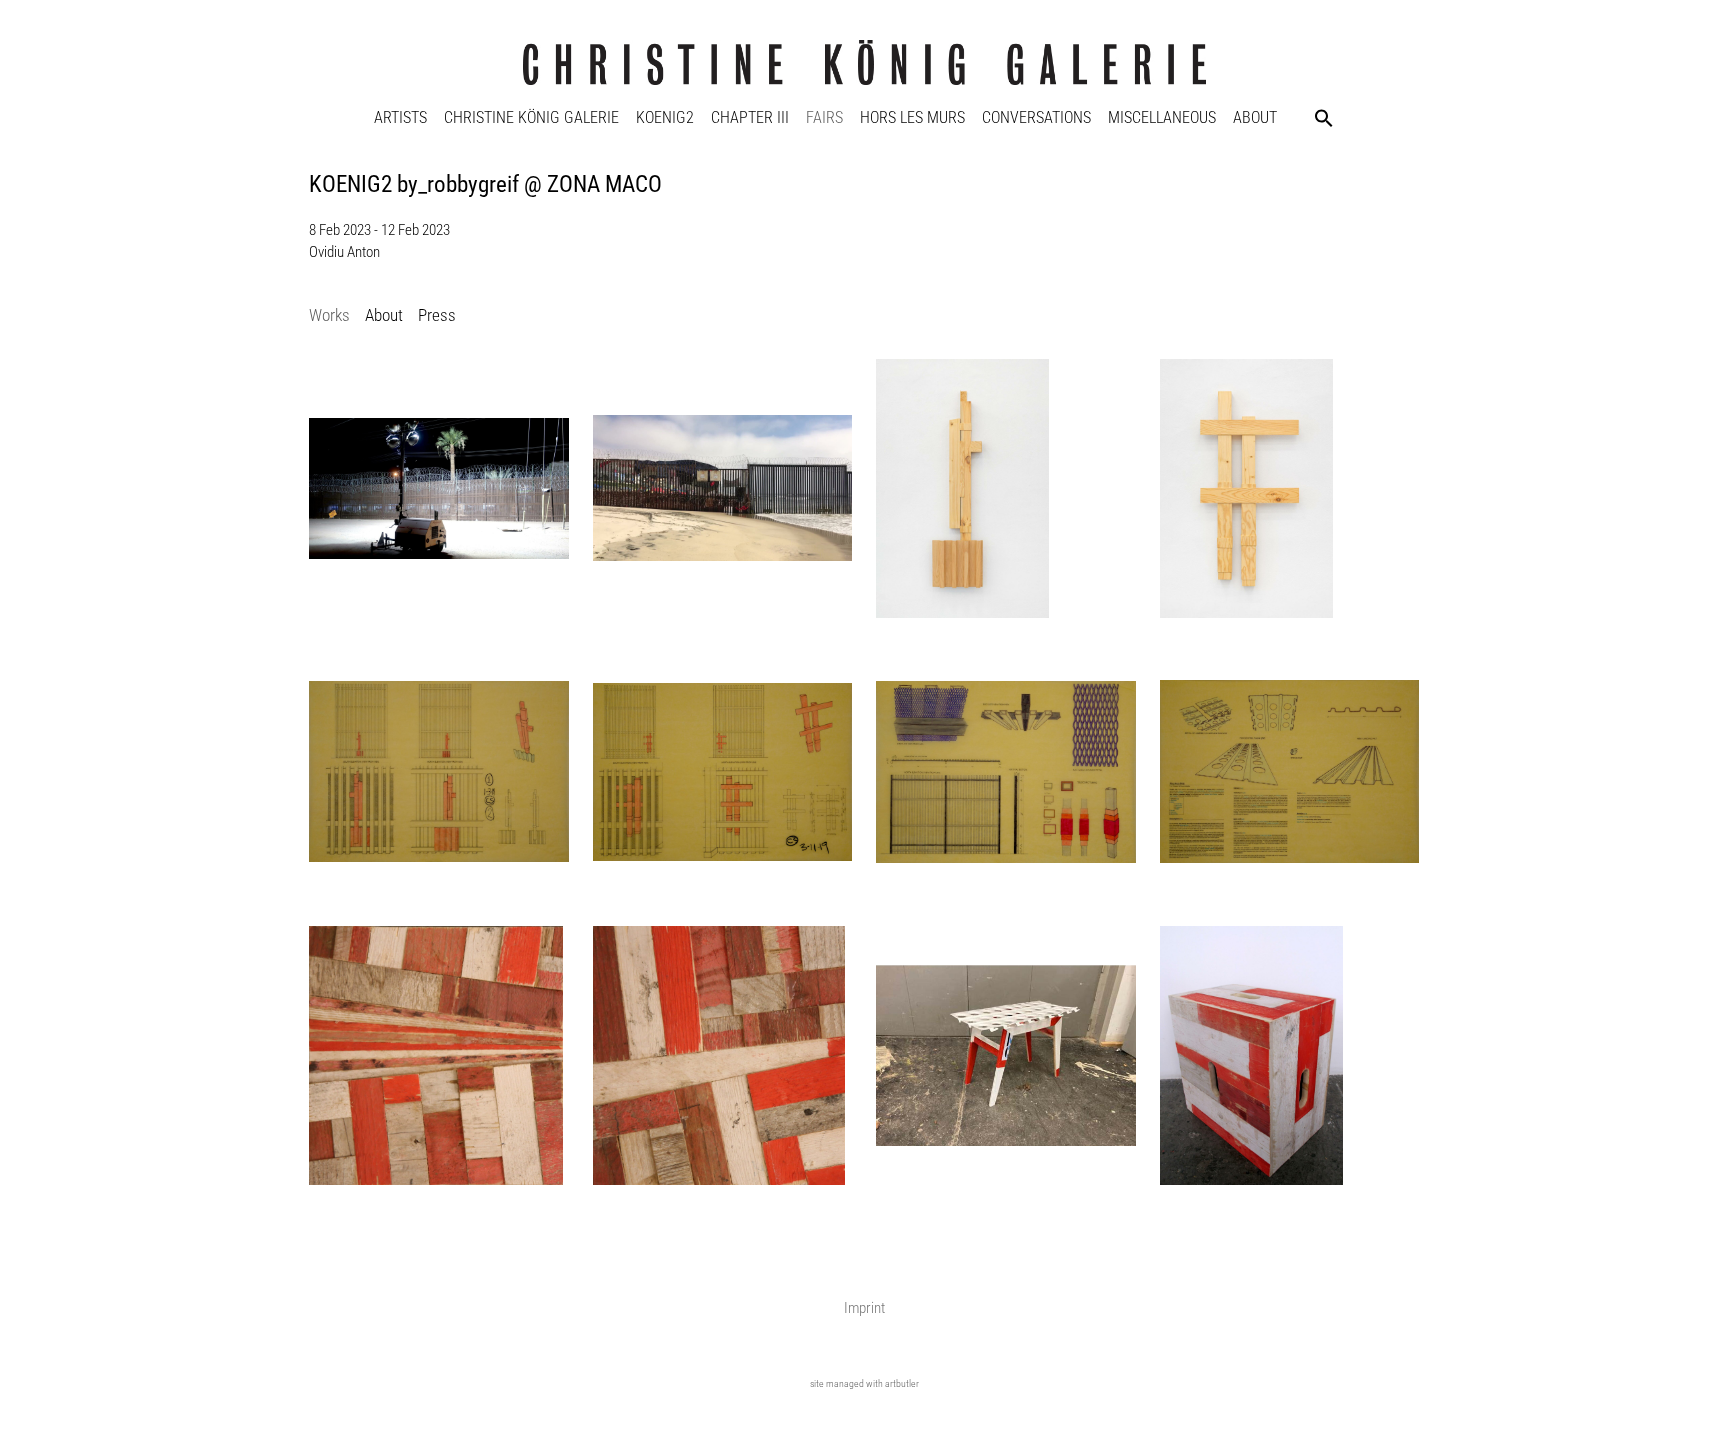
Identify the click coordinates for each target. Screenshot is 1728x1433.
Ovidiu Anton (344, 252)
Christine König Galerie (531, 117)
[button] (1324, 118)
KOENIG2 (665, 117)
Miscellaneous (1162, 117)
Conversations (1036, 117)
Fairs (824, 117)
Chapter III (750, 117)
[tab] (329, 316)
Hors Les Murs (912, 117)
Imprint (864, 1308)
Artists (400, 117)
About (1255, 117)
